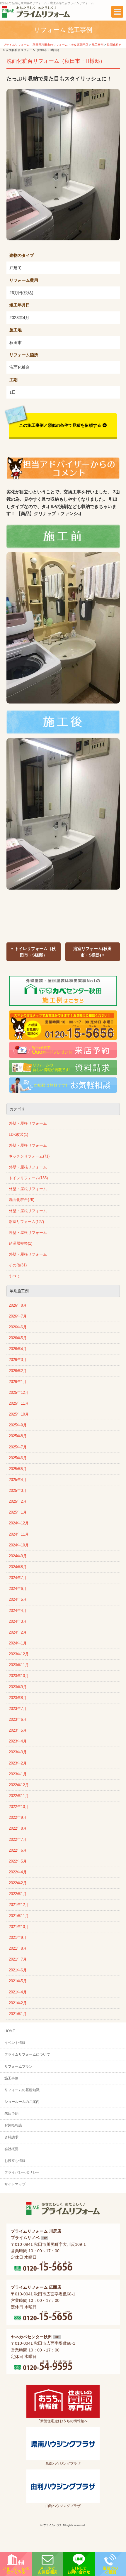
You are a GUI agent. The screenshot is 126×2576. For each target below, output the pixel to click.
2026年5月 (18, 1338)
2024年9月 (18, 1556)
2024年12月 (19, 1523)
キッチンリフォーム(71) (29, 1156)
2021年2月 (18, 2003)
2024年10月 (19, 1545)
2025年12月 (19, 1393)
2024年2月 (18, 1632)
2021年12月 (19, 1905)
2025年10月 (19, 1414)
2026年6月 (18, 1327)
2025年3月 (18, 1491)
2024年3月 (18, 1622)
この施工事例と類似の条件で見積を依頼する (60, 425)
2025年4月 (18, 1480)
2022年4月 (18, 1872)
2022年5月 (18, 1861)
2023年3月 (18, 1752)
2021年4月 (18, 1992)
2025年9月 (18, 1425)
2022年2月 (18, 1883)
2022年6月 (18, 1850)
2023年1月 (18, 1774)
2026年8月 (18, 1305)
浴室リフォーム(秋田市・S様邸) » (92, 952)
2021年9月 (18, 1938)
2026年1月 (18, 1382)
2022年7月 (18, 1840)
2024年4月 (18, 1611)
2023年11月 (19, 1665)
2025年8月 (18, 1436)
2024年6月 (18, 1589)
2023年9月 (18, 1687)
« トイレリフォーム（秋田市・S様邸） (33, 952)
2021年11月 (19, 1916)
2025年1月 (18, 1512)
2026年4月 (18, 1349)
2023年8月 (18, 1698)
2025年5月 (18, 1469)
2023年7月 (18, 1709)
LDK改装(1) (18, 1135)
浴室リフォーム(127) (26, 1222)
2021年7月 (18, 1959)
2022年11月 (19, 1796)
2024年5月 (18, 1600)
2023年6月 (18, 1720)
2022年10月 (19, 1807)
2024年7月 (18, 1578)
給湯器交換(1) (21, 1244)
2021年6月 (18, 1970)
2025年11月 (19, 1403)
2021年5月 (18, 1981)
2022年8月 (18, 1828)
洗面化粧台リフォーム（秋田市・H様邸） (56, 61)
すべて (15, 1276)
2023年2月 (18, 1763)
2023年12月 (19, 1654)
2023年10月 (19, 1676)
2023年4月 (18, 1741)
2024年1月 (18, 1643)
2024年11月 (19, 1534)
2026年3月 (18, 1360)
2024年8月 (18, 1567)
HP (45, 2238)
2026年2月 (18, 1371)
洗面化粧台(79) (22, 1200)
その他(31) (18, 1265)
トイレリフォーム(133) (28, 1178)
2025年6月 (18, 1458)
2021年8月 (18, 1949)
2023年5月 (18, 1730)
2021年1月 (18, 2014)
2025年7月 (18, 1447)
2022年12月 (19, 1785)
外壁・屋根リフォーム (28, 1123)
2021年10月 (19, 1927)
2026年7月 (18, 1316)
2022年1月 (18, 1894)
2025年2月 (18, 1502)
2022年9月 (18, 1818)
